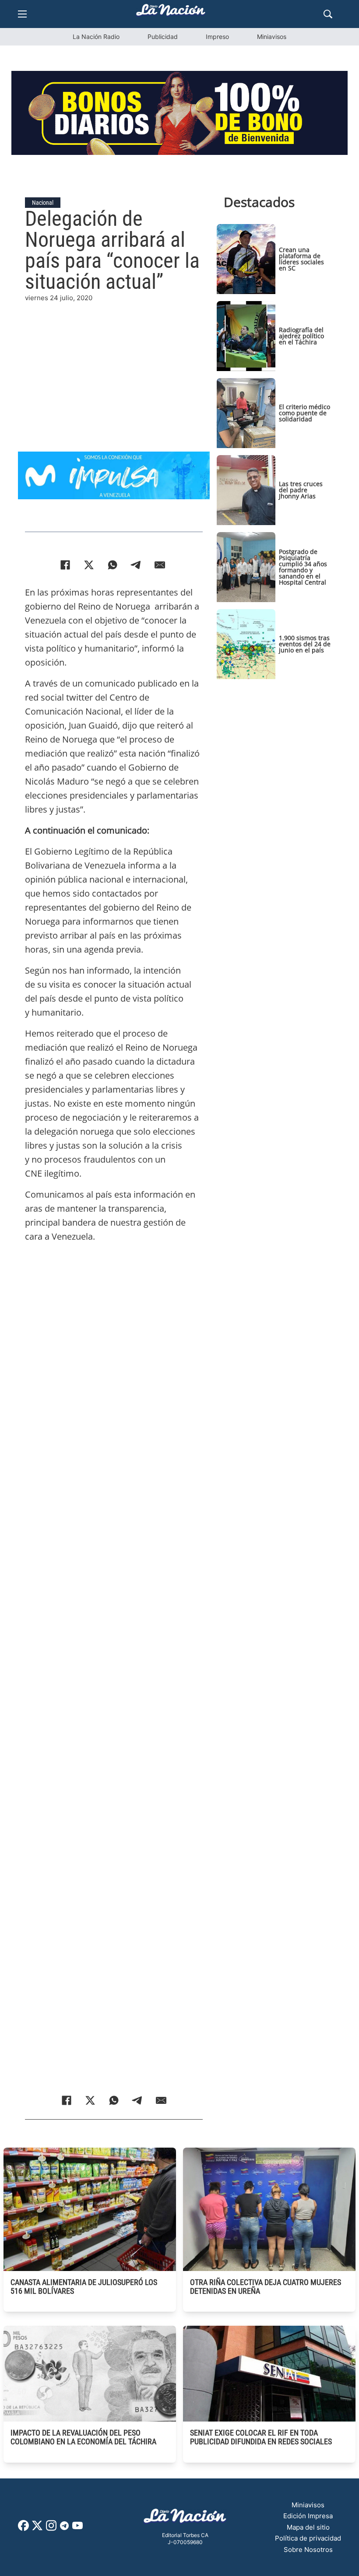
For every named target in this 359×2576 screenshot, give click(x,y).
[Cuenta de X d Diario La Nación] (37, 2529)
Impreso (217, 37)
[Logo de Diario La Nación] (185, 2518)
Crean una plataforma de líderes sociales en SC (301, 259)
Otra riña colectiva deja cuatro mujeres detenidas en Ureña (266, 2287)
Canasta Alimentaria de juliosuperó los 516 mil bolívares (84, 2287)
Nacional (43, 203)
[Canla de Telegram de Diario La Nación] (64, 2528)
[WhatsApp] (113, 565)
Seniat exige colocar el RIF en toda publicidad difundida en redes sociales (261, 2437)
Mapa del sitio (308, 2527)
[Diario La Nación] (171, 12)
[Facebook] (65, 565)
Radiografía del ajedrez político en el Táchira (301, 336)
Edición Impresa (308, 2516)
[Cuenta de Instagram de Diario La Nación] (51, 2529)
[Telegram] (136, 565)
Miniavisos (272, 37)
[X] (89, 565)
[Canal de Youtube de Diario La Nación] (77, 2529)
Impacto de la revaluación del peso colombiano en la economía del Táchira (83, 2437)
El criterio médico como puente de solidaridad (304, 413)
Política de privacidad (308, 2538)
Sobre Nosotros (308, 2550)
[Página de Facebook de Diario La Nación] (23, 2529)
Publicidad (163, 37)
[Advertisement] (114, 365)
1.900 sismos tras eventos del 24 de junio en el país (305, 644)
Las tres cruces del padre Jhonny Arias (301, 490)
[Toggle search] (328, 14)
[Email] (160, 565)
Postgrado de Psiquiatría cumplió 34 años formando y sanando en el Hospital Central (303, 567)
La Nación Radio (96, 37)
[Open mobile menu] (22, 14)
